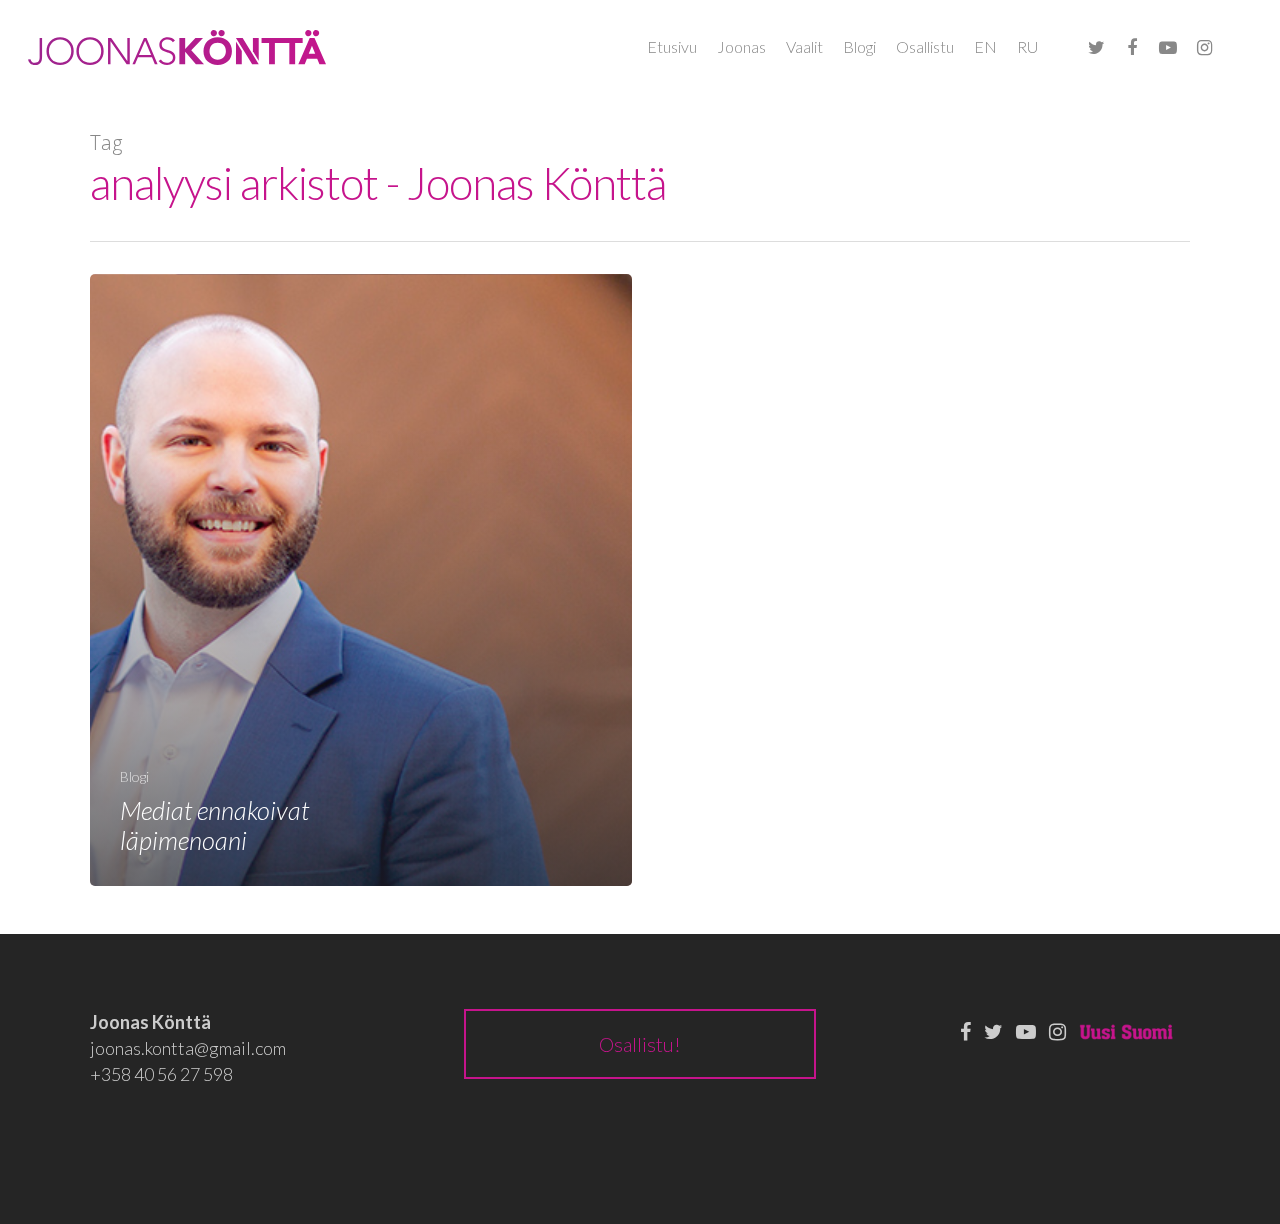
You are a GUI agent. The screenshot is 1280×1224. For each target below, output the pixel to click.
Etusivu (672, 46)
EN (985, 46)
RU (1027, 46)
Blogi (859, 46)
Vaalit (804, 46)
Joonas (741, 46)
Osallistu (925, 46)
